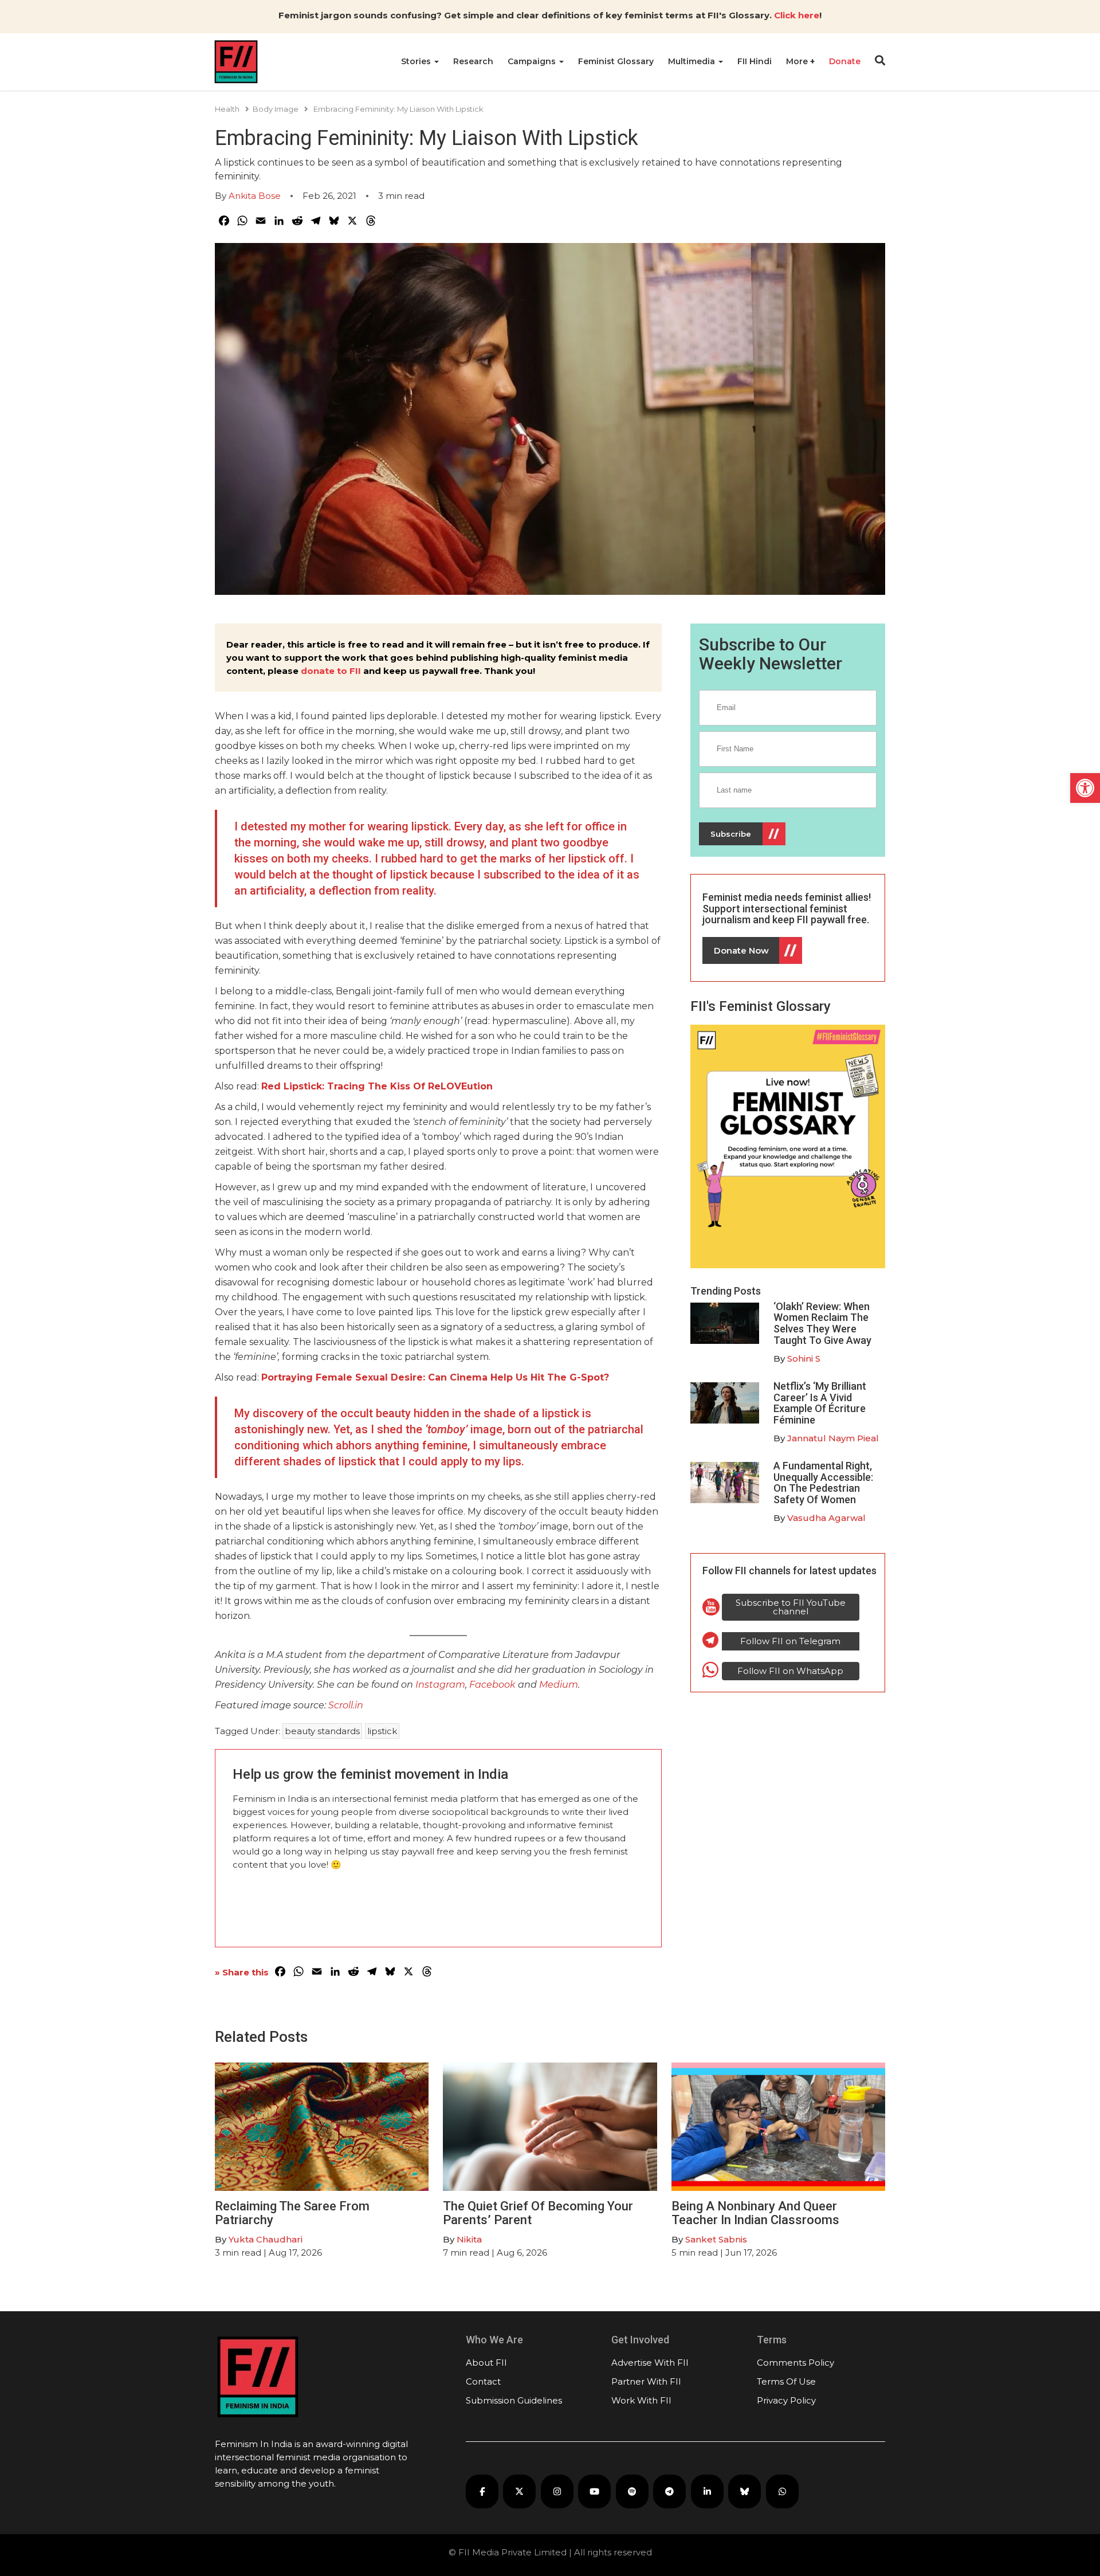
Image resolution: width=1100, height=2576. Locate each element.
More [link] (798, 61)
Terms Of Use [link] (786, 2381)
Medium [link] (559, 1685)
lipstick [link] (382, 1731)
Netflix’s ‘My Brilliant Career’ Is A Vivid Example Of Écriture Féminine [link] (820, 1403)
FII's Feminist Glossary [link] (761, 1006)
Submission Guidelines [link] (514, 2400)
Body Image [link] (276, 109)
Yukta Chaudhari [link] (266, 2239)
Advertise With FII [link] (650, 2363)
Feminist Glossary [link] (616, 61)
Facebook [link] (494, 1685)
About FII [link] (486, 2363)
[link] (1085, 788)
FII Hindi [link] (755, 61)
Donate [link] (845, 61)
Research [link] (473, 61)
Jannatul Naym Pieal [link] (833, 1438)
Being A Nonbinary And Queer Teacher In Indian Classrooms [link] (755, 2213)
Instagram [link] (440, 1685)
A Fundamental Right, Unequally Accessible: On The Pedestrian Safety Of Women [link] (823, 1483)
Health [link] (227, 109)
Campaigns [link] (533, 61)
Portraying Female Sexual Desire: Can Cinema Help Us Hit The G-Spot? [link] (435, 1377)
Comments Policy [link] (795, 2363)
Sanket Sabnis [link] (716, 2239)
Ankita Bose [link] (255, 196)
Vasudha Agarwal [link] (826, 1518)
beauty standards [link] (322, 1731)
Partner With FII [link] (646, 2381)
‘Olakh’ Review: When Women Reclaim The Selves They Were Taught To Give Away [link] (822, 1323)
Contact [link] (483, 2381)
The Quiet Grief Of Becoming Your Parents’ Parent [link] (538, 2213)
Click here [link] (797, 15)
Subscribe (731, 834)
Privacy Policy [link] (786, 2400)
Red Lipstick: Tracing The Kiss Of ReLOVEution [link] (377, 1086)
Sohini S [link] (804, 1358)
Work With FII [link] (641, 2400)
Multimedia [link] (693, 61)
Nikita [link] (469, 2239)
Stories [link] (417, 61)
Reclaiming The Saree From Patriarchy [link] (292, 2213)
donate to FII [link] (331, 671)
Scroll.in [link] (346, 1705)
